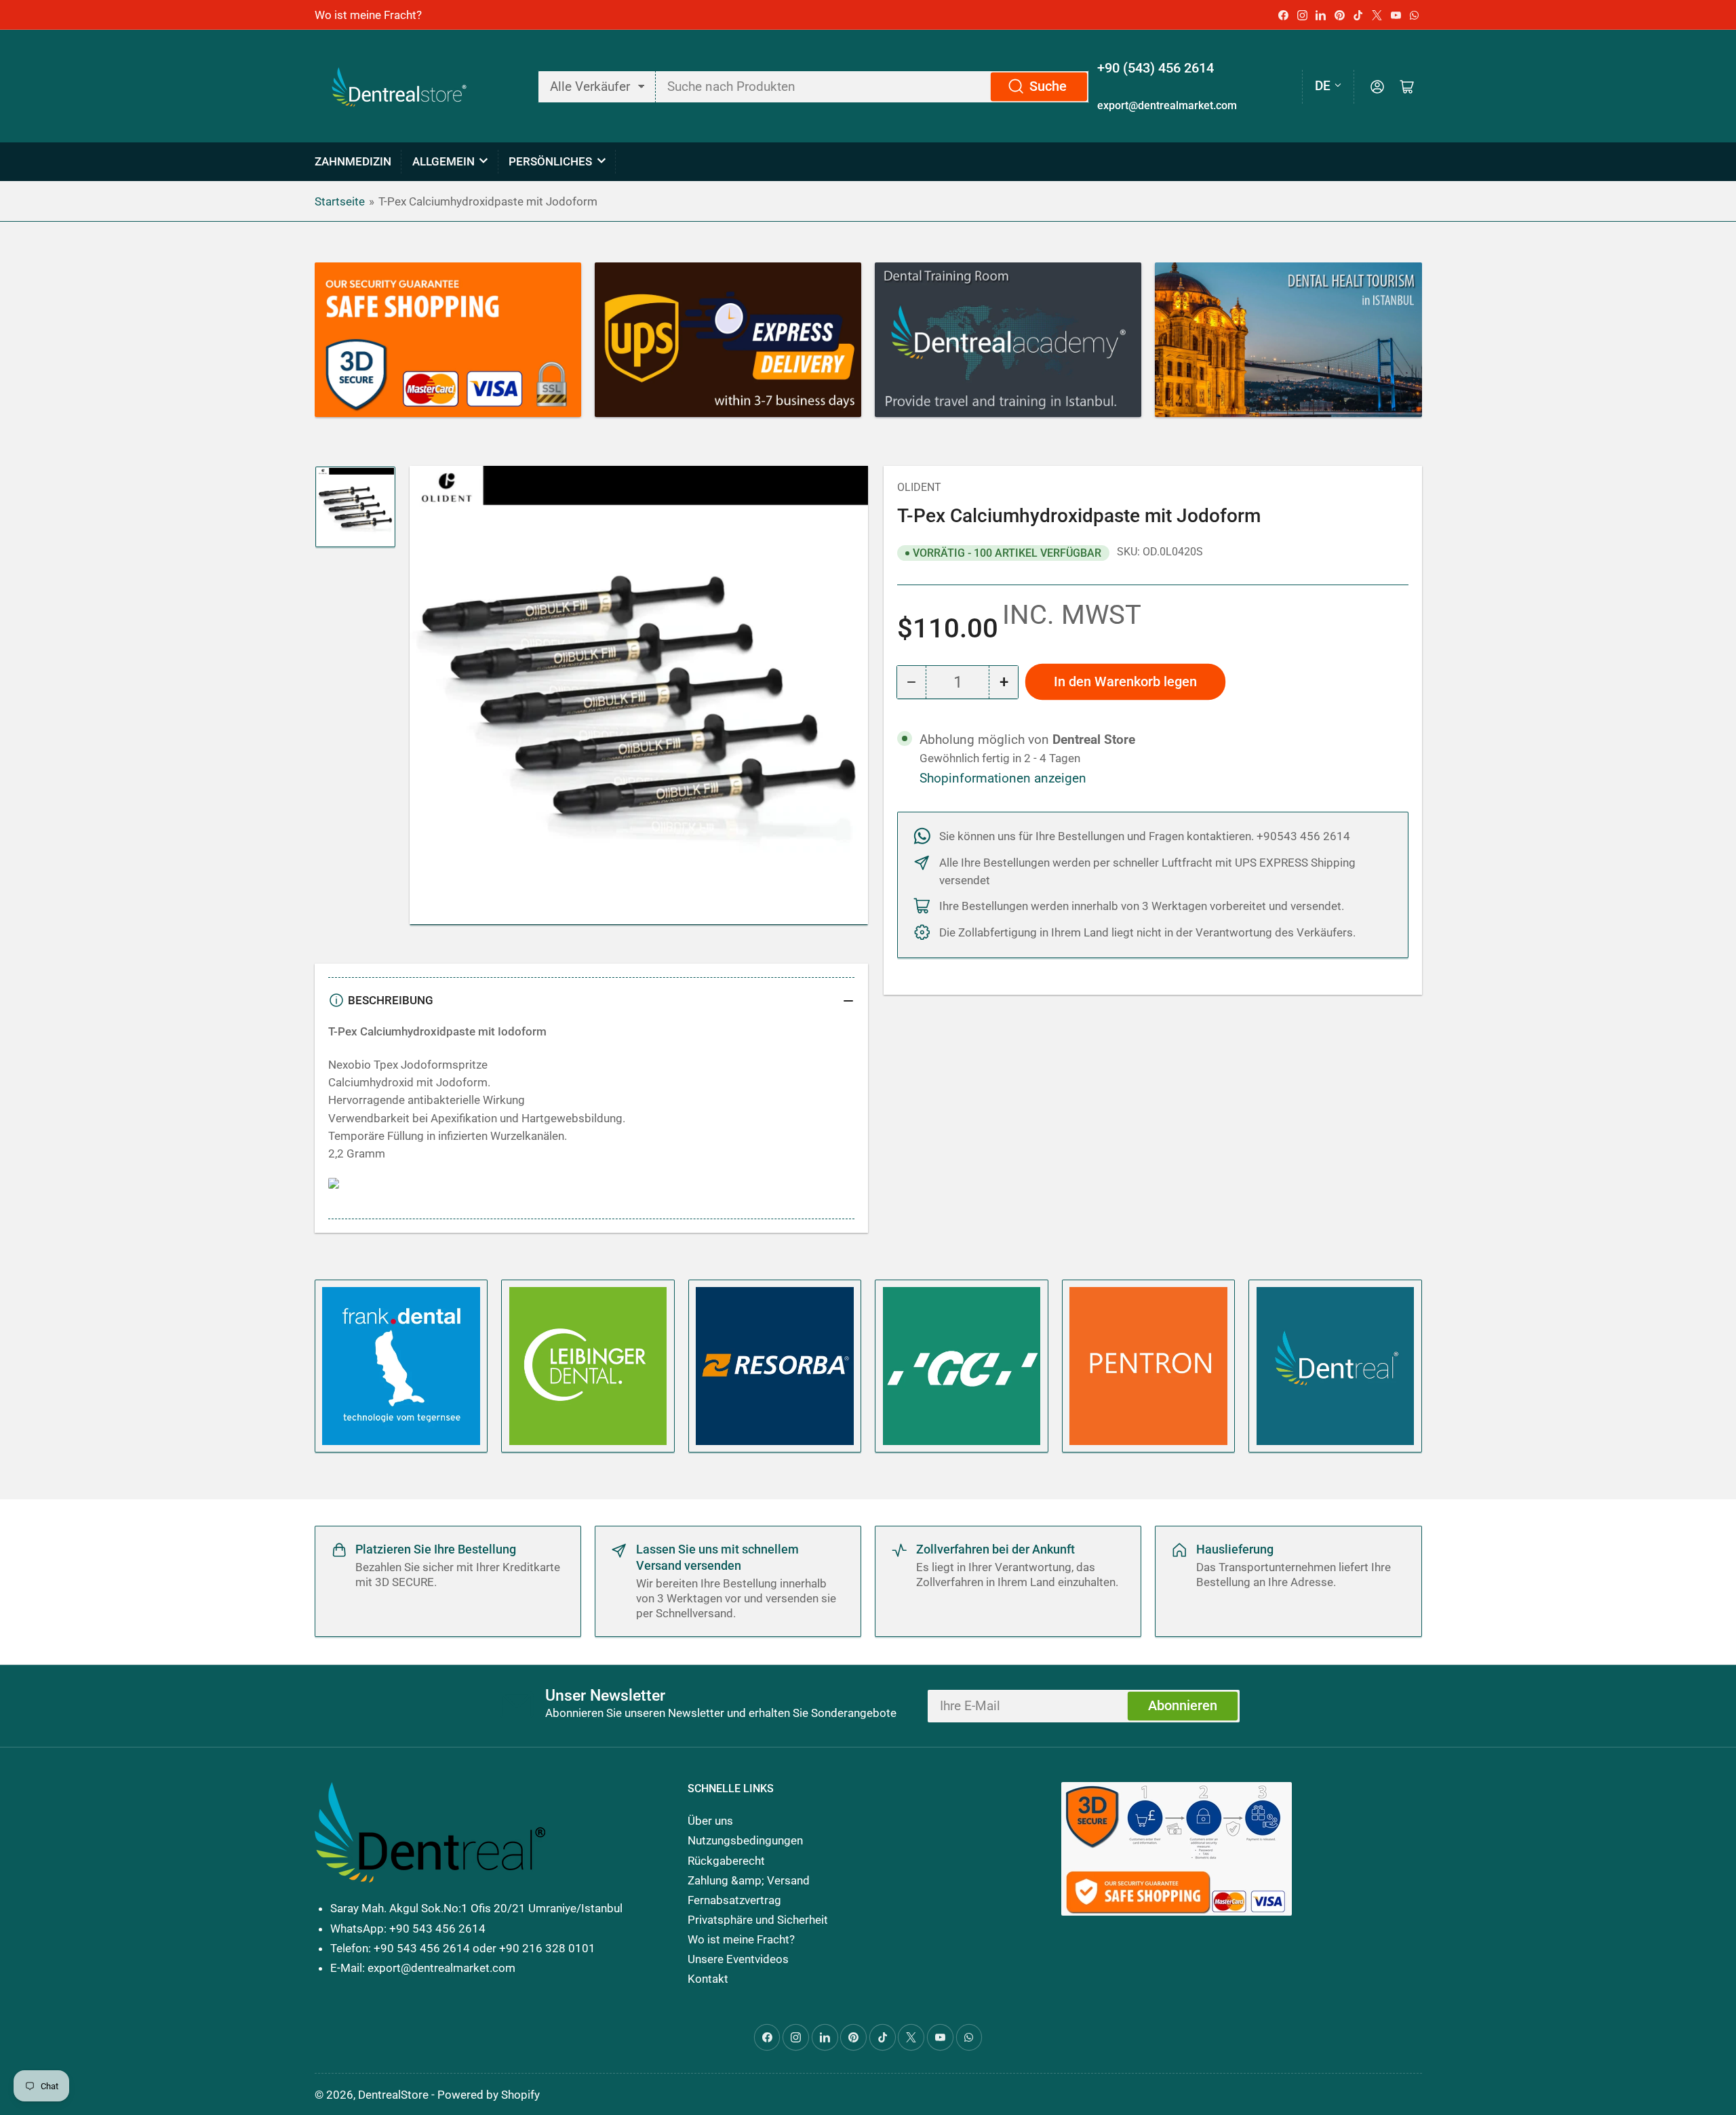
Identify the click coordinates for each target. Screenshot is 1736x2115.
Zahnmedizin (353, 161)
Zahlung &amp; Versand (749, 1880)
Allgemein (443, 161)
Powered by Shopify (489, 2095)
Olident (919, 487)
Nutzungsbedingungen (745, 1840)
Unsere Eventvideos (738, 1959)
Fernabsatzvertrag (734, 1900)
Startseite (340, 201)
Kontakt (708, 1979)
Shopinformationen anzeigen (1003, 778)
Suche (1048, 86)
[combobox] (872, 87)
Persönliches (550, 161)
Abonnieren (1183, 1706)
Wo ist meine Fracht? (368, 15)
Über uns (710, 1821)
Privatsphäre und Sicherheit (758, 1920)
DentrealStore (393, 2095)
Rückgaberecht (726, 1861)
